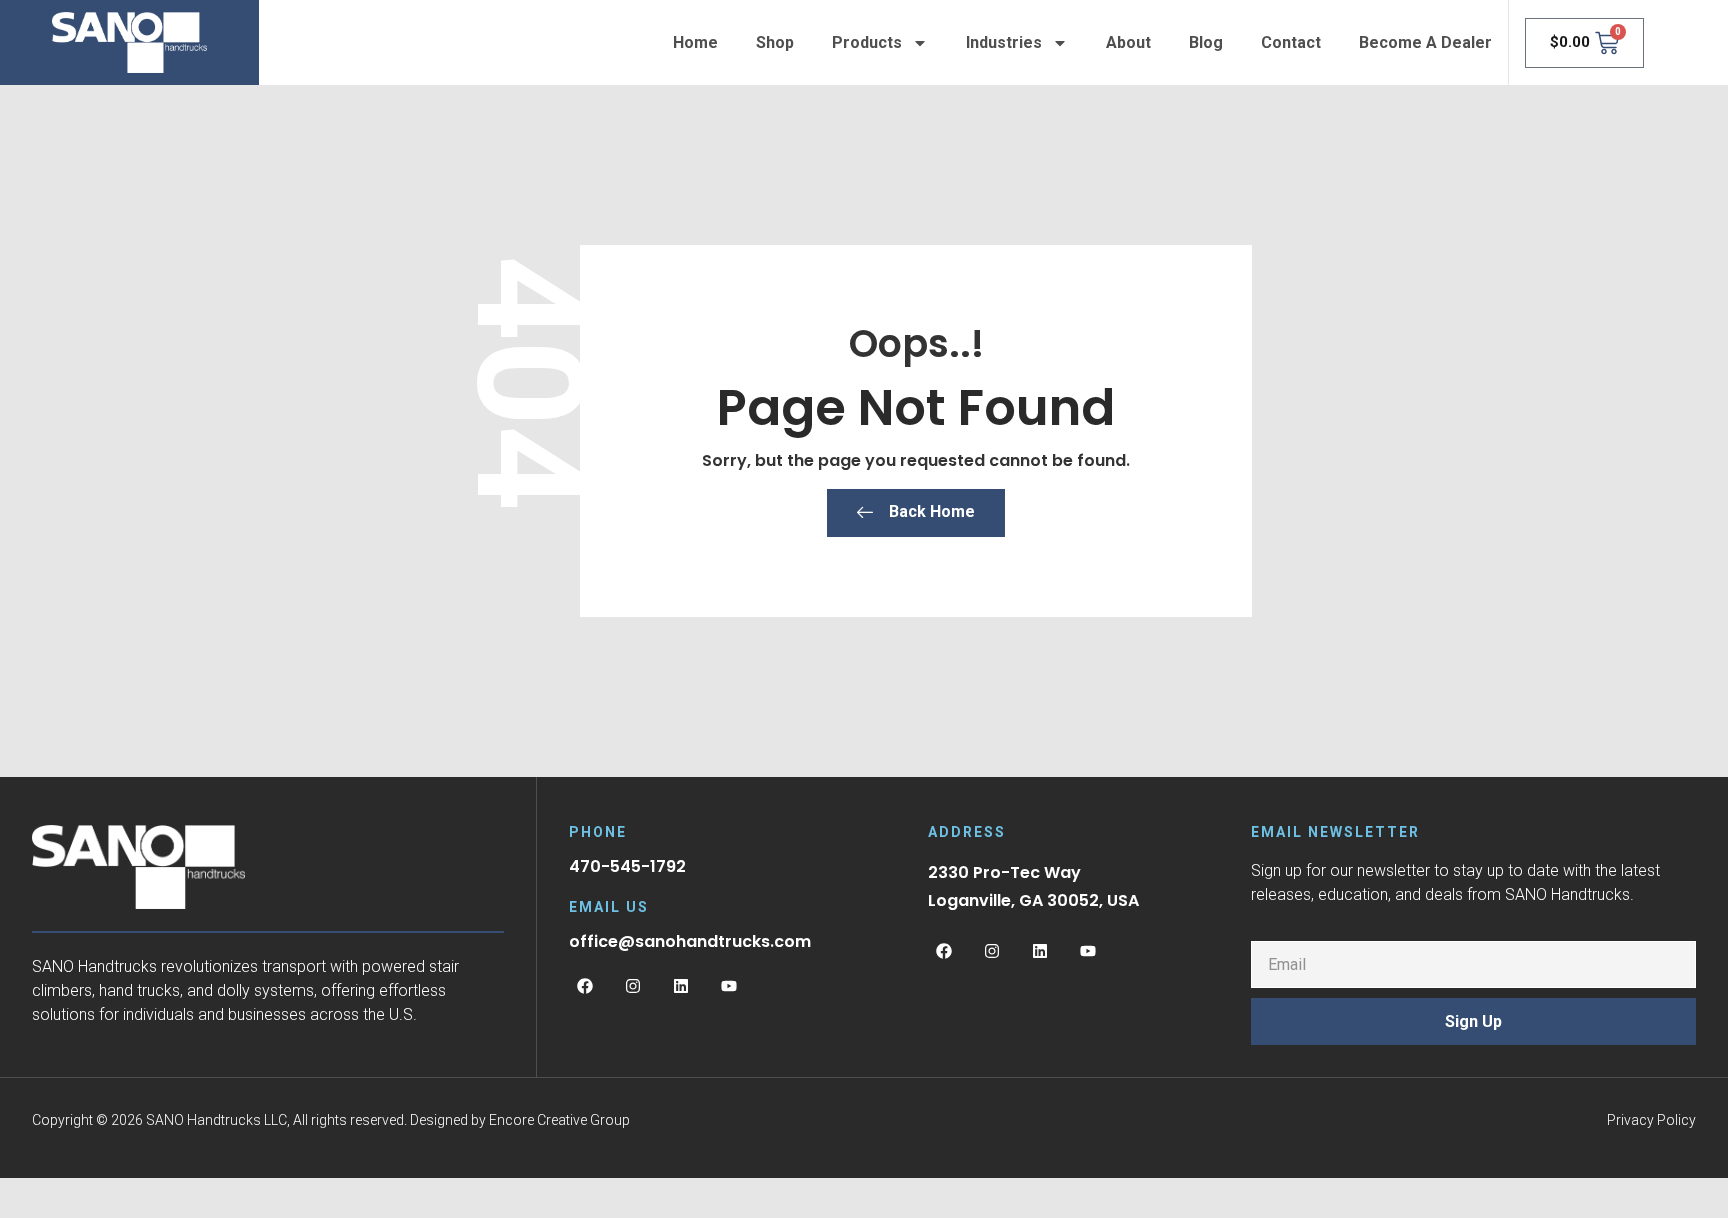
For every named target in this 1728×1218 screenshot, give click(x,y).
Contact (1291, 42)
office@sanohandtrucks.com (690, 941)
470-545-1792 (627, 866)
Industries (1004, 42)
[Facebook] (585, 986)
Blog (1206, 42)
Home (695, 42)
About (1128, 42)
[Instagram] (633, 986)
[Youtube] (729, 986)
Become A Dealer (1425, 42)
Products (867, 42)
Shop (775, 42)
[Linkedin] (681, 986)
